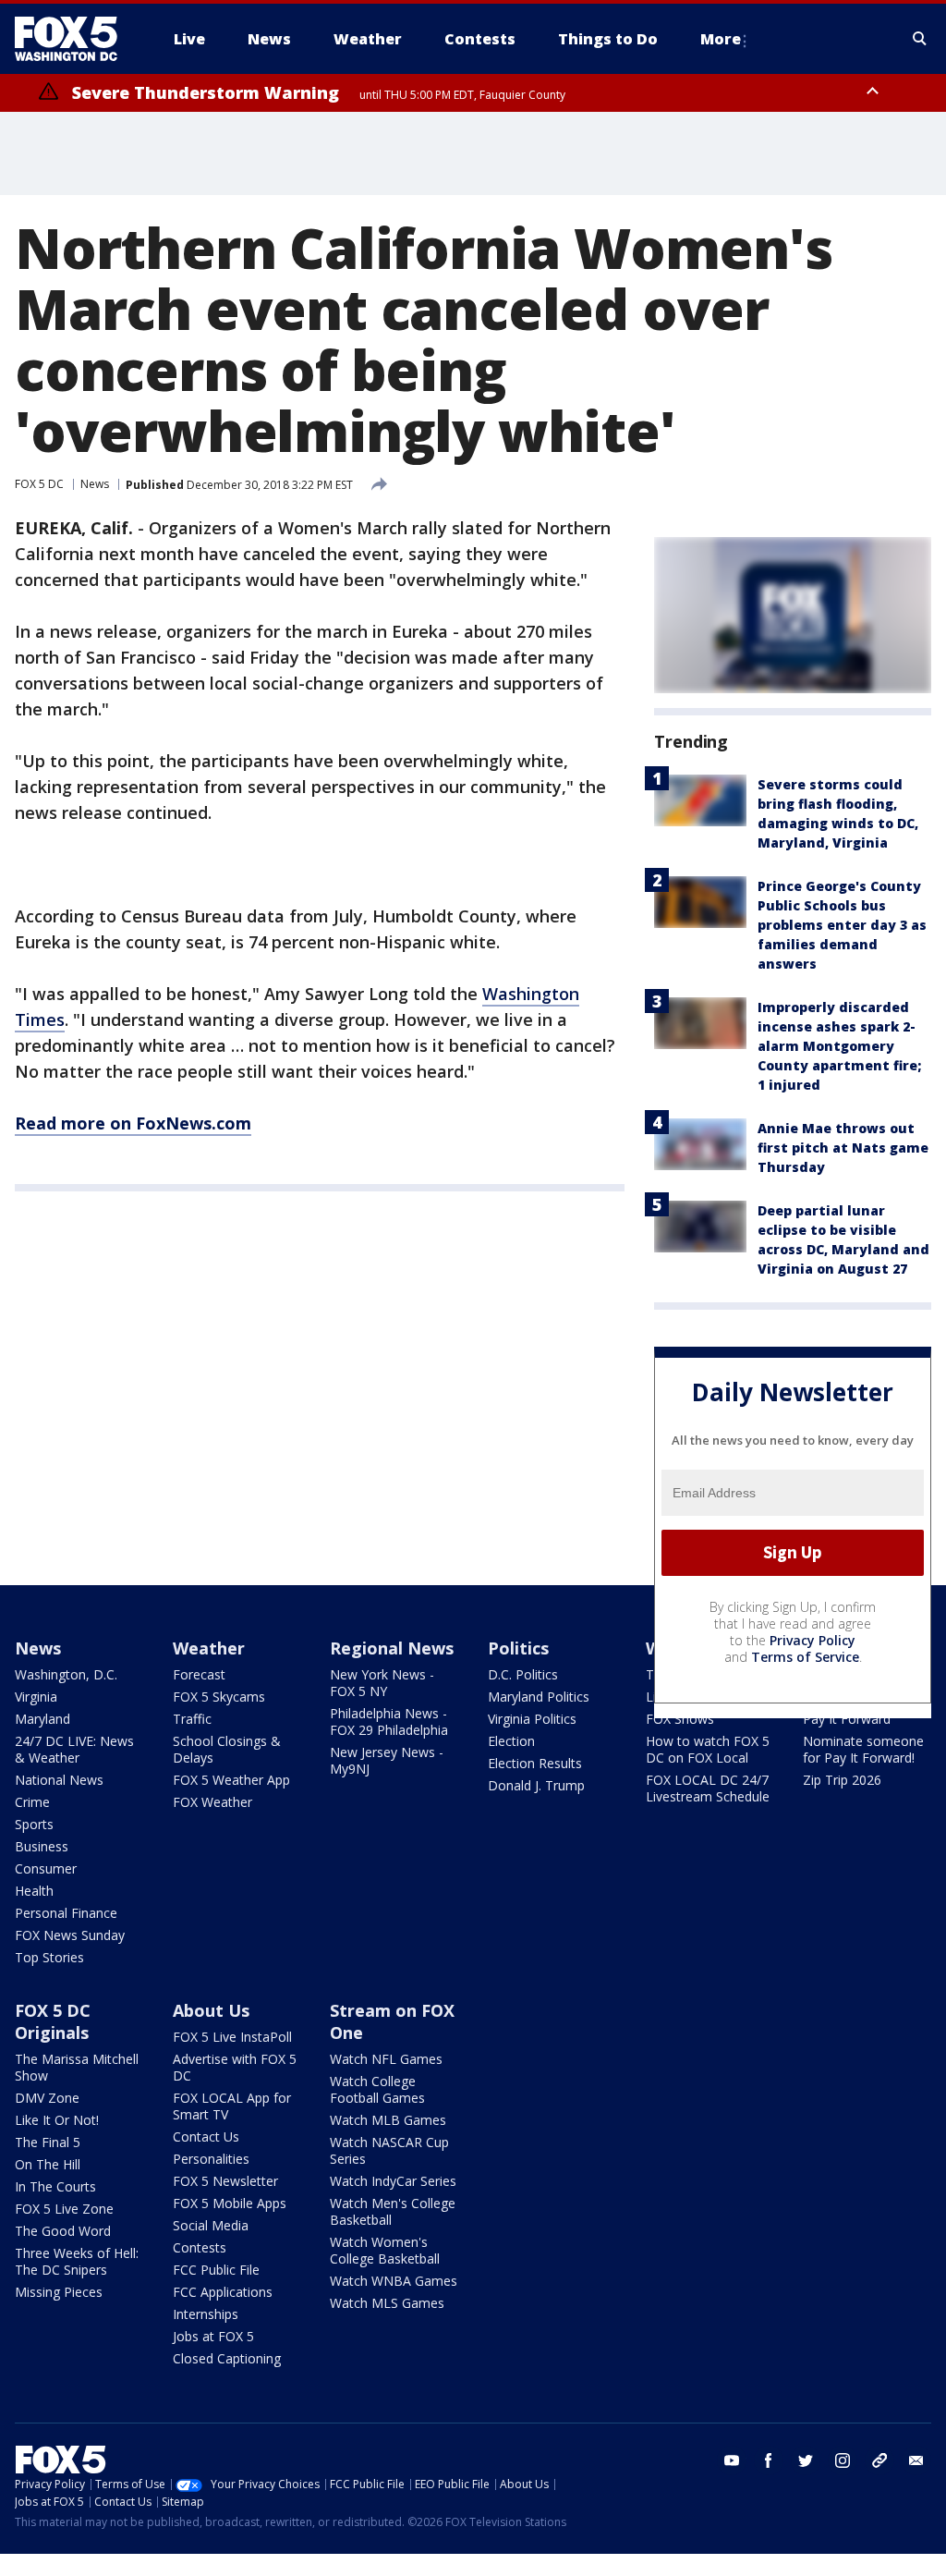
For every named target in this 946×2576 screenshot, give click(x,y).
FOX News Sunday (70, 1935)
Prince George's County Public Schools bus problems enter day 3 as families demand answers (842, 925)
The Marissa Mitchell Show (77, 2067)
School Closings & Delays (227, 1749)
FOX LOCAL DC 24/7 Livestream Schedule (708, 1788)
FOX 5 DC (39, 484)
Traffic (192, 1719)
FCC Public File (216, 2270)
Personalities (211, 2159)
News (95, 484)
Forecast (199, 1674)
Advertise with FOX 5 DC (235, 2067)
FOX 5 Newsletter (225, 2181)
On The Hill (48, 2164)
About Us (211, 2010)
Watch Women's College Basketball (385, 2250)
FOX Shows (680, 1719)
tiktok (879, 2460)
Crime (32, 1802)
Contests (200, 2247)
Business (42, 1846)
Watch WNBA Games (394, 2281)
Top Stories (49, 1957)
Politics (518, 1648)
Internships (206, 2314)
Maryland (42, 1719)
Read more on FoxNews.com (133, 1123)
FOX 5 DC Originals (53, 2021)
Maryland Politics (539, 1697)
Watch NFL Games (386, 2059)
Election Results (535, 1763)
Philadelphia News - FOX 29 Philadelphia (389, 1721)
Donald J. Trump (536, 1785)
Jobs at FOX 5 (213, 2336)
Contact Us (206, 2136)
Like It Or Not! (57, 2120)
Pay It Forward (847, 1719)
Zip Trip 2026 (842, 1780)
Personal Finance (66, 1913)
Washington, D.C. (66, 1674)
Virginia (36, 1697)
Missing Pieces (59, 2292)
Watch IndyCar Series (393, 2181)
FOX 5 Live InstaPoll (232, 2037)
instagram (843, 2460)
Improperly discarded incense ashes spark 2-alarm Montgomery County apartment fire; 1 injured (839, 1046)
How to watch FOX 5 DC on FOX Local (708, 1749)
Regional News (392, 1648)
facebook (769, 2460)
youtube (732, 2460)
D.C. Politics (523, 1674)
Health (34, 1891)
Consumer (46, 1868)
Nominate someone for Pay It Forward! (863, 1749)
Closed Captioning (227, 2358)
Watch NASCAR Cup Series (389, 2150)
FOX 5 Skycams (219, 1697)
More (721, 39)
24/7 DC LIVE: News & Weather (74, 1749)
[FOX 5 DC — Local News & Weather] (76, 39)
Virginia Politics (532, 1719)
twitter (806, 2460)
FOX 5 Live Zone (64, 2209)
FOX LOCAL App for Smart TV (232, 2106)
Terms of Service (805, 1657)
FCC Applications (223, 2292)
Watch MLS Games (387, 2303)
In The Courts (55, 2186)
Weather (209, 1648)
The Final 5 (48, 2142)
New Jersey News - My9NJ (387, 1760)
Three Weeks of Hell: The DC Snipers (77, 2261)
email (916, 2460)
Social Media (211, 2225)
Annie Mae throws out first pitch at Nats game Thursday (843, 1148)
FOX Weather (212, 1802)
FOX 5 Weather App (231, 1780)
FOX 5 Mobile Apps (230, 2203)
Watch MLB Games (388, 2120)
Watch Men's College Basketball (393, 2211)
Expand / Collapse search (920, 39)
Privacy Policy (813, 1640)
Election (511, 1741)
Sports (34, 1824)
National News (59, 1780)
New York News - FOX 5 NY (382, 1683)
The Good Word (63, 2231)
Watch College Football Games (377, 2089)
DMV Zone (47, 2098)
